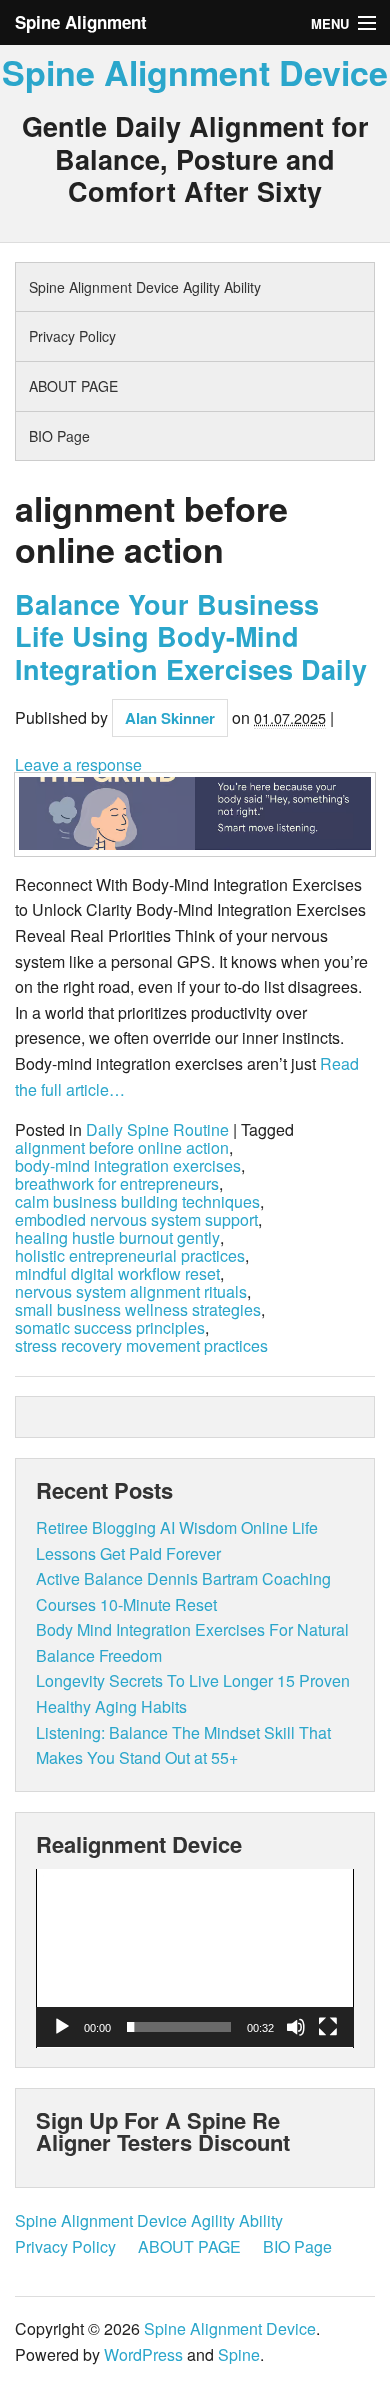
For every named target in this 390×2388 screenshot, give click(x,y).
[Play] (62, 2027)
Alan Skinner (170, 718)
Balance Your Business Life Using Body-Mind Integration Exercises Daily (191, 636)
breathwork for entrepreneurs (117, 1184)
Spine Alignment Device (195, 72)
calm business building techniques (137, 1202)
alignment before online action (122, 1148)
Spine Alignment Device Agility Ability (145, 287)
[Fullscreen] (328, 2027)
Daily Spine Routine (157, 1130)
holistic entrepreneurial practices (130, 1256)
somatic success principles (110, 1328)
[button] (195, 1958)
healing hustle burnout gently (117, 1238)
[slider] (179, 2027)
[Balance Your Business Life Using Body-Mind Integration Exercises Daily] (195, 814)
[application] (195, 1958)
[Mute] (296, 2027)
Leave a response (78, 764)
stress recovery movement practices (141, 1346)
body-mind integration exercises (128, 1166)
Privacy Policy (72, 336)
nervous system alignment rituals (131, 1292)
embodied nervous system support (136, 1220)
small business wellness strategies (138, 1310)
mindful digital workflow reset (117, 1274)
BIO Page (59, 436)
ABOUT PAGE (73, 386)
